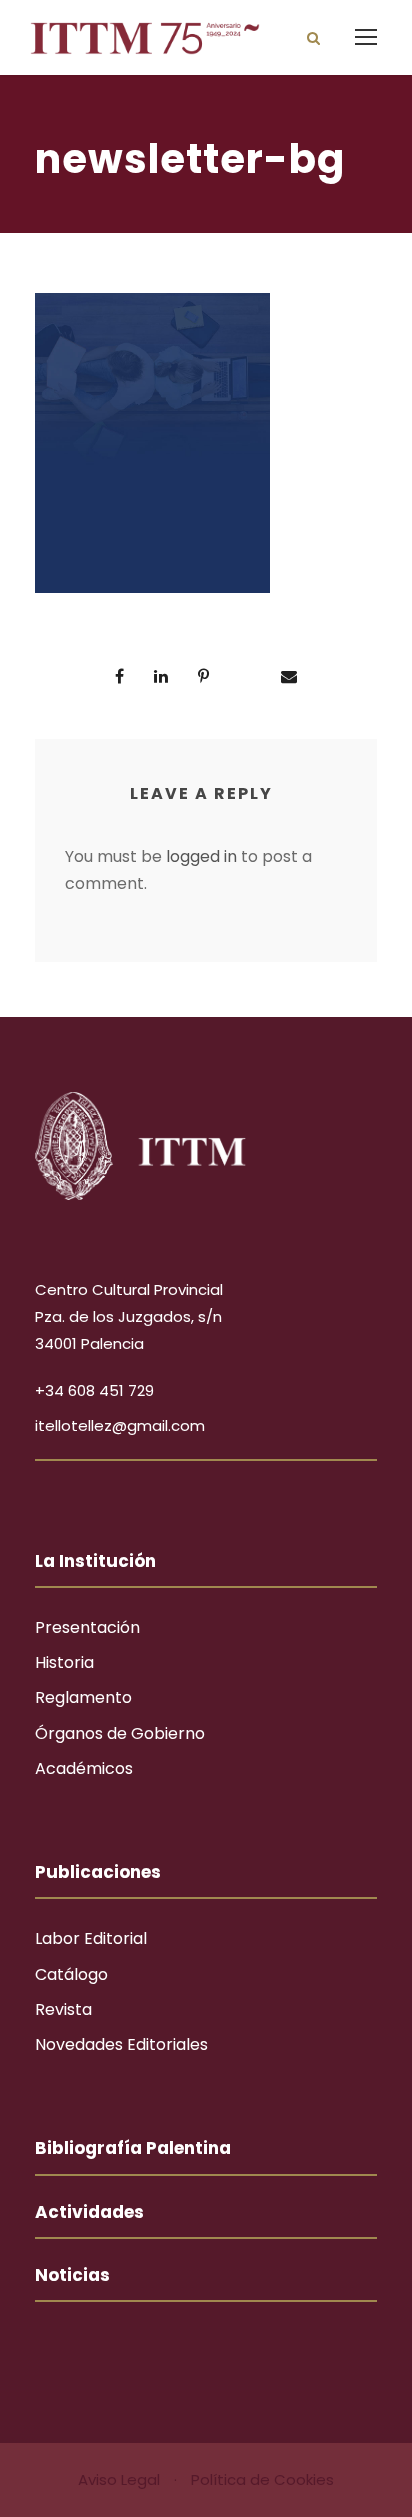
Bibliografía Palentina (133, 2148)
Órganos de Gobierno (120, 1733)
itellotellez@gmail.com (120, 1425)
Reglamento (83, 1697)
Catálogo (71, 1974)
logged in (201, 856)
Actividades (89, 2212)
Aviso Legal (121, 2479)
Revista (63, 2009)
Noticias (72, 2275)
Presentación (87, 1627)
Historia (64, 1662)
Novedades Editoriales (121, 2044)
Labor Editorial (91, 1938)
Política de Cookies (262, 2479)
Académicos (84, 1768)
